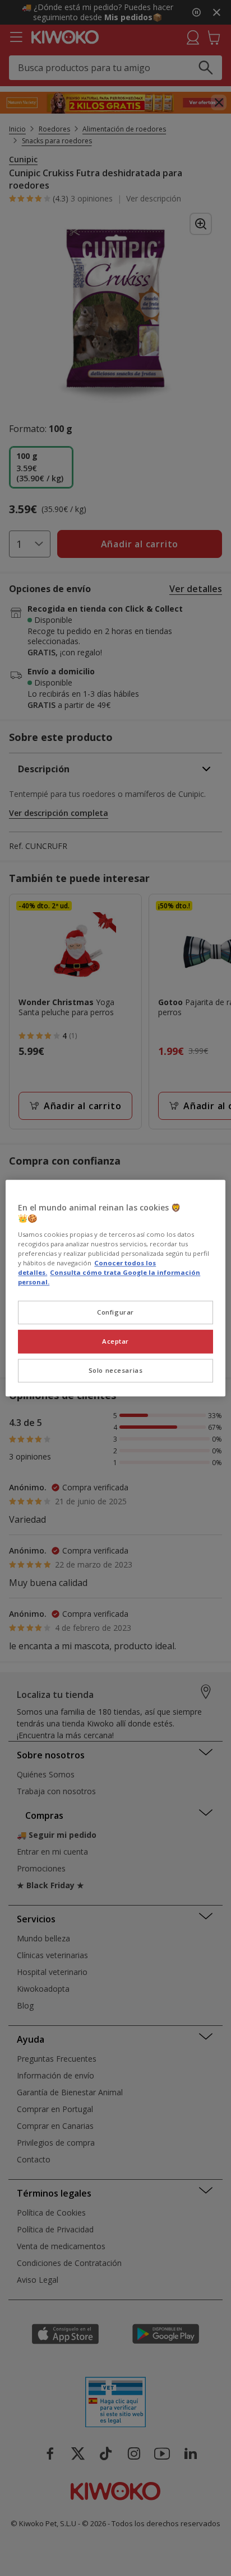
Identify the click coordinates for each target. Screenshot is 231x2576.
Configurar (115, 1312)
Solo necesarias (116, 1370)
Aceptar (115, 1341)
